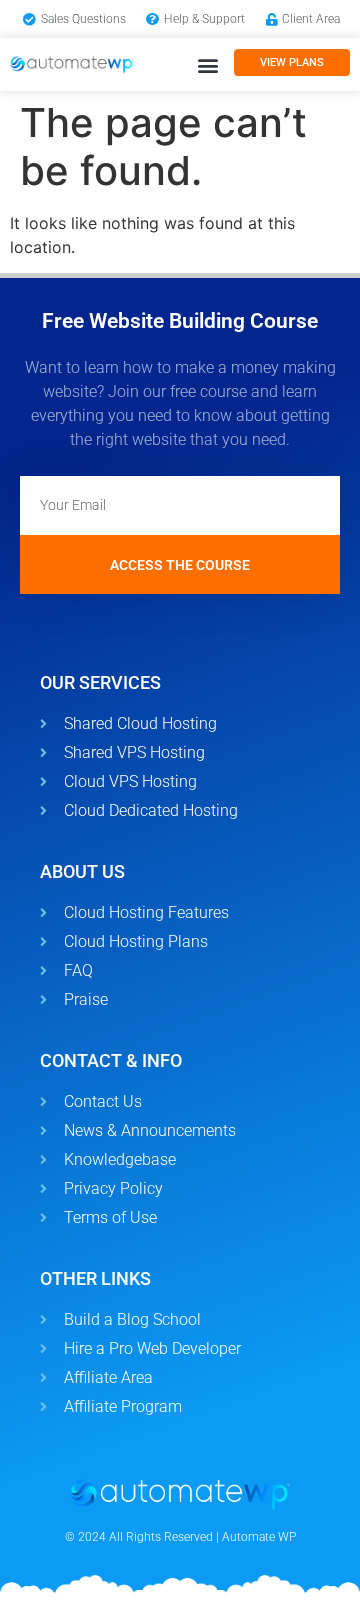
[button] (207, 64)
